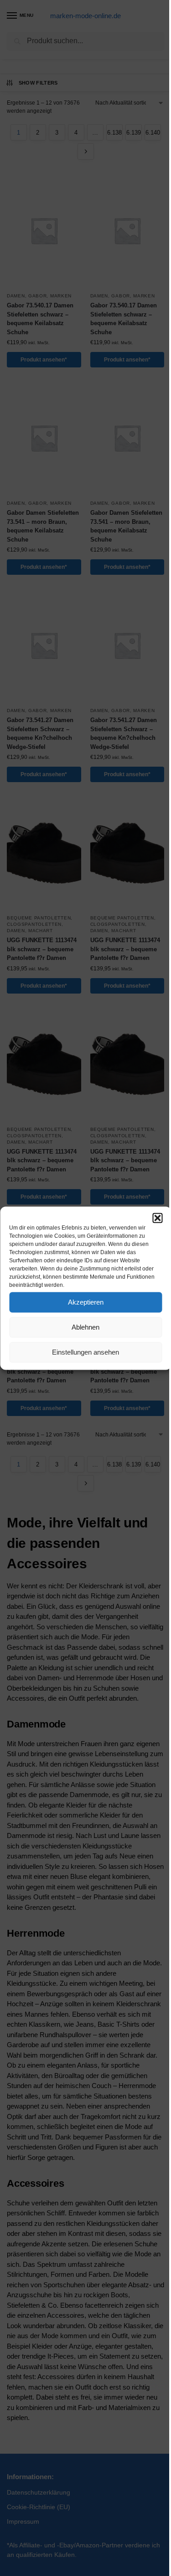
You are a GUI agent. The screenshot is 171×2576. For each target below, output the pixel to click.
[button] (157, 1218)
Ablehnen (85, 1327)
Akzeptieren (86, 1302)
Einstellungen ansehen (85, 1352)
